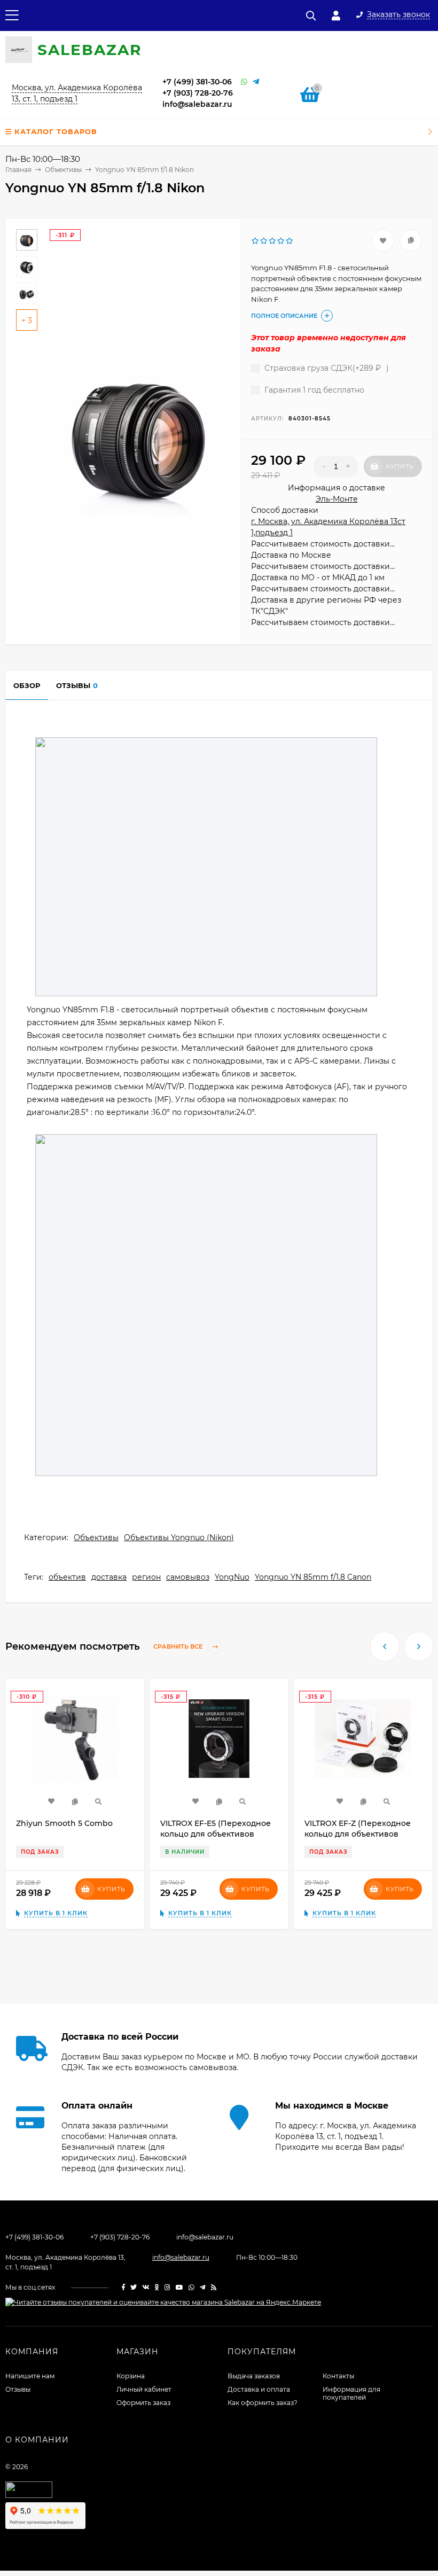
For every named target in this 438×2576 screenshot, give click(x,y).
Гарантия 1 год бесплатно (313, 390)
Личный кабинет (144, 2389)
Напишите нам (30, 2376)
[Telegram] (256, 82)
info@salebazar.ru (197, 104)
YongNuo (232, 1577)
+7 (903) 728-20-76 (198, 93)
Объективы (96, 1537)
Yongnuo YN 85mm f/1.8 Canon (313, 1577)
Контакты (338, 2376)
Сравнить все (179, 1646)
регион (146, 1577)
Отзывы (18, 2389)
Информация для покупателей (351, 2393)
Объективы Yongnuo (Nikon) (179, 1537)
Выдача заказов (254, 2376)
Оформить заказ (143, 2403)
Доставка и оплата (259, 2389)
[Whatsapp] (244, 82)
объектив (67, 1577)
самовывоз (188, 1577)
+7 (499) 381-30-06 (197, 82)
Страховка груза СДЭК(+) (326, 368)
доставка (109, 1577)
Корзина (131, 2376)
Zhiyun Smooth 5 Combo (64, 1823)
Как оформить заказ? (263, 2403)
